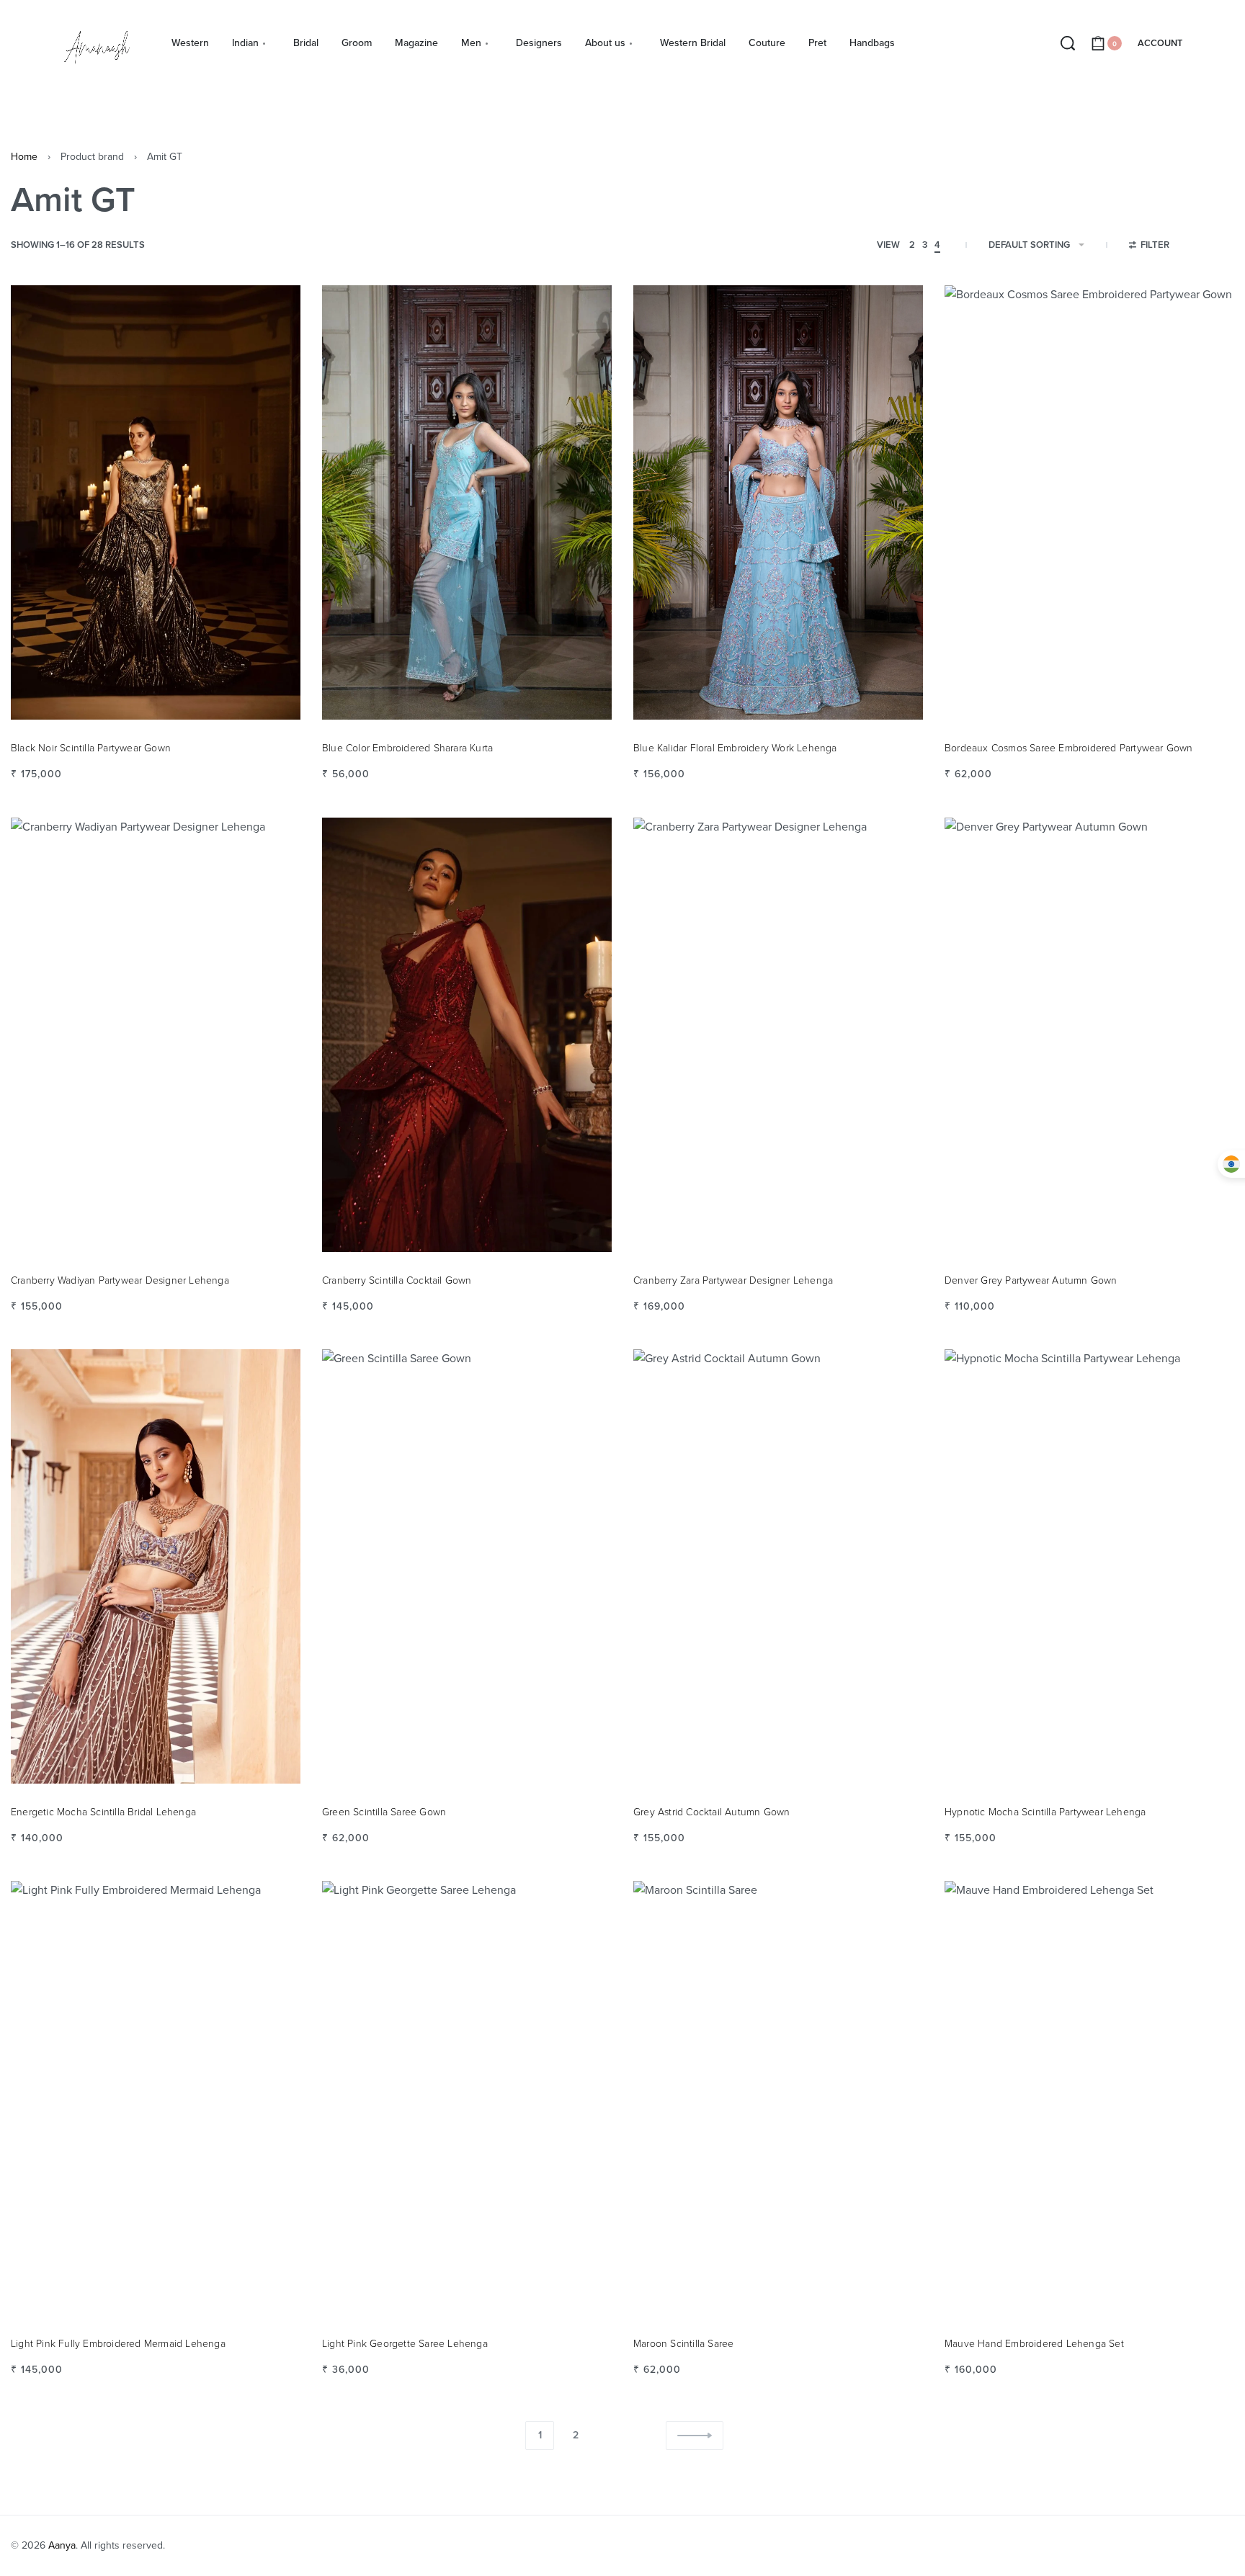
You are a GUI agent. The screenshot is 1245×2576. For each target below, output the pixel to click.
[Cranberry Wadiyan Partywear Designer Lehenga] (156, 1035)
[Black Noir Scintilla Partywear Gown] (156, 502)
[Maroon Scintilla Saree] (778, 2098)
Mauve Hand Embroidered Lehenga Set (1034, 2344)
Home (24, 157)
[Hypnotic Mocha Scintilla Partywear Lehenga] (1089, 1566)
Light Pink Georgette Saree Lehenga (405, 2344)
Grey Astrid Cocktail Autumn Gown (711, 1812)
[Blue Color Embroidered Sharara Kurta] (467, 502)
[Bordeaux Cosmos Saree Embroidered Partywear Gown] (1089, 502)
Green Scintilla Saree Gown (384, 1812)
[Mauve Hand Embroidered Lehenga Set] (1089, 2098)
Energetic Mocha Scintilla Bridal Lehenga (103, 1812)
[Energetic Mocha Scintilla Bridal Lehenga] (156, 1566)
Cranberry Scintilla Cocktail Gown (397, 1280)
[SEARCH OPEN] (1068, 43)
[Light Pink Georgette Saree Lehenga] (467, 2098)
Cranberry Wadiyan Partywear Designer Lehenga (120, 1280)
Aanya (62, 2545)
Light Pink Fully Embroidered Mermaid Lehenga (118, 2344)
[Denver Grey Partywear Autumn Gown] (1089, 1035)
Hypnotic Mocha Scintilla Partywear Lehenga (1045, 1812)
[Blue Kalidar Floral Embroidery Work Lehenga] (778, 502)
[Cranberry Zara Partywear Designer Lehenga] (778, 1035)
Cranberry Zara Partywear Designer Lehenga (733, 1280)
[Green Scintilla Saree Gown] (467, 1566)
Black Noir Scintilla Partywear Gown (91, 748)
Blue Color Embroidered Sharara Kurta (407, 748)
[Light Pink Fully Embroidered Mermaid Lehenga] (156, 2098)
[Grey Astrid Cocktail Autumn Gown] (778, 1566)
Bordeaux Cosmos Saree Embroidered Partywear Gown (1069, 748)
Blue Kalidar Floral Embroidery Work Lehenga (735, 748)
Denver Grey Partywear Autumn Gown (1031, 1280)
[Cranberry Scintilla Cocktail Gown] (467, 1035)
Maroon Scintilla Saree (683, 2344)
